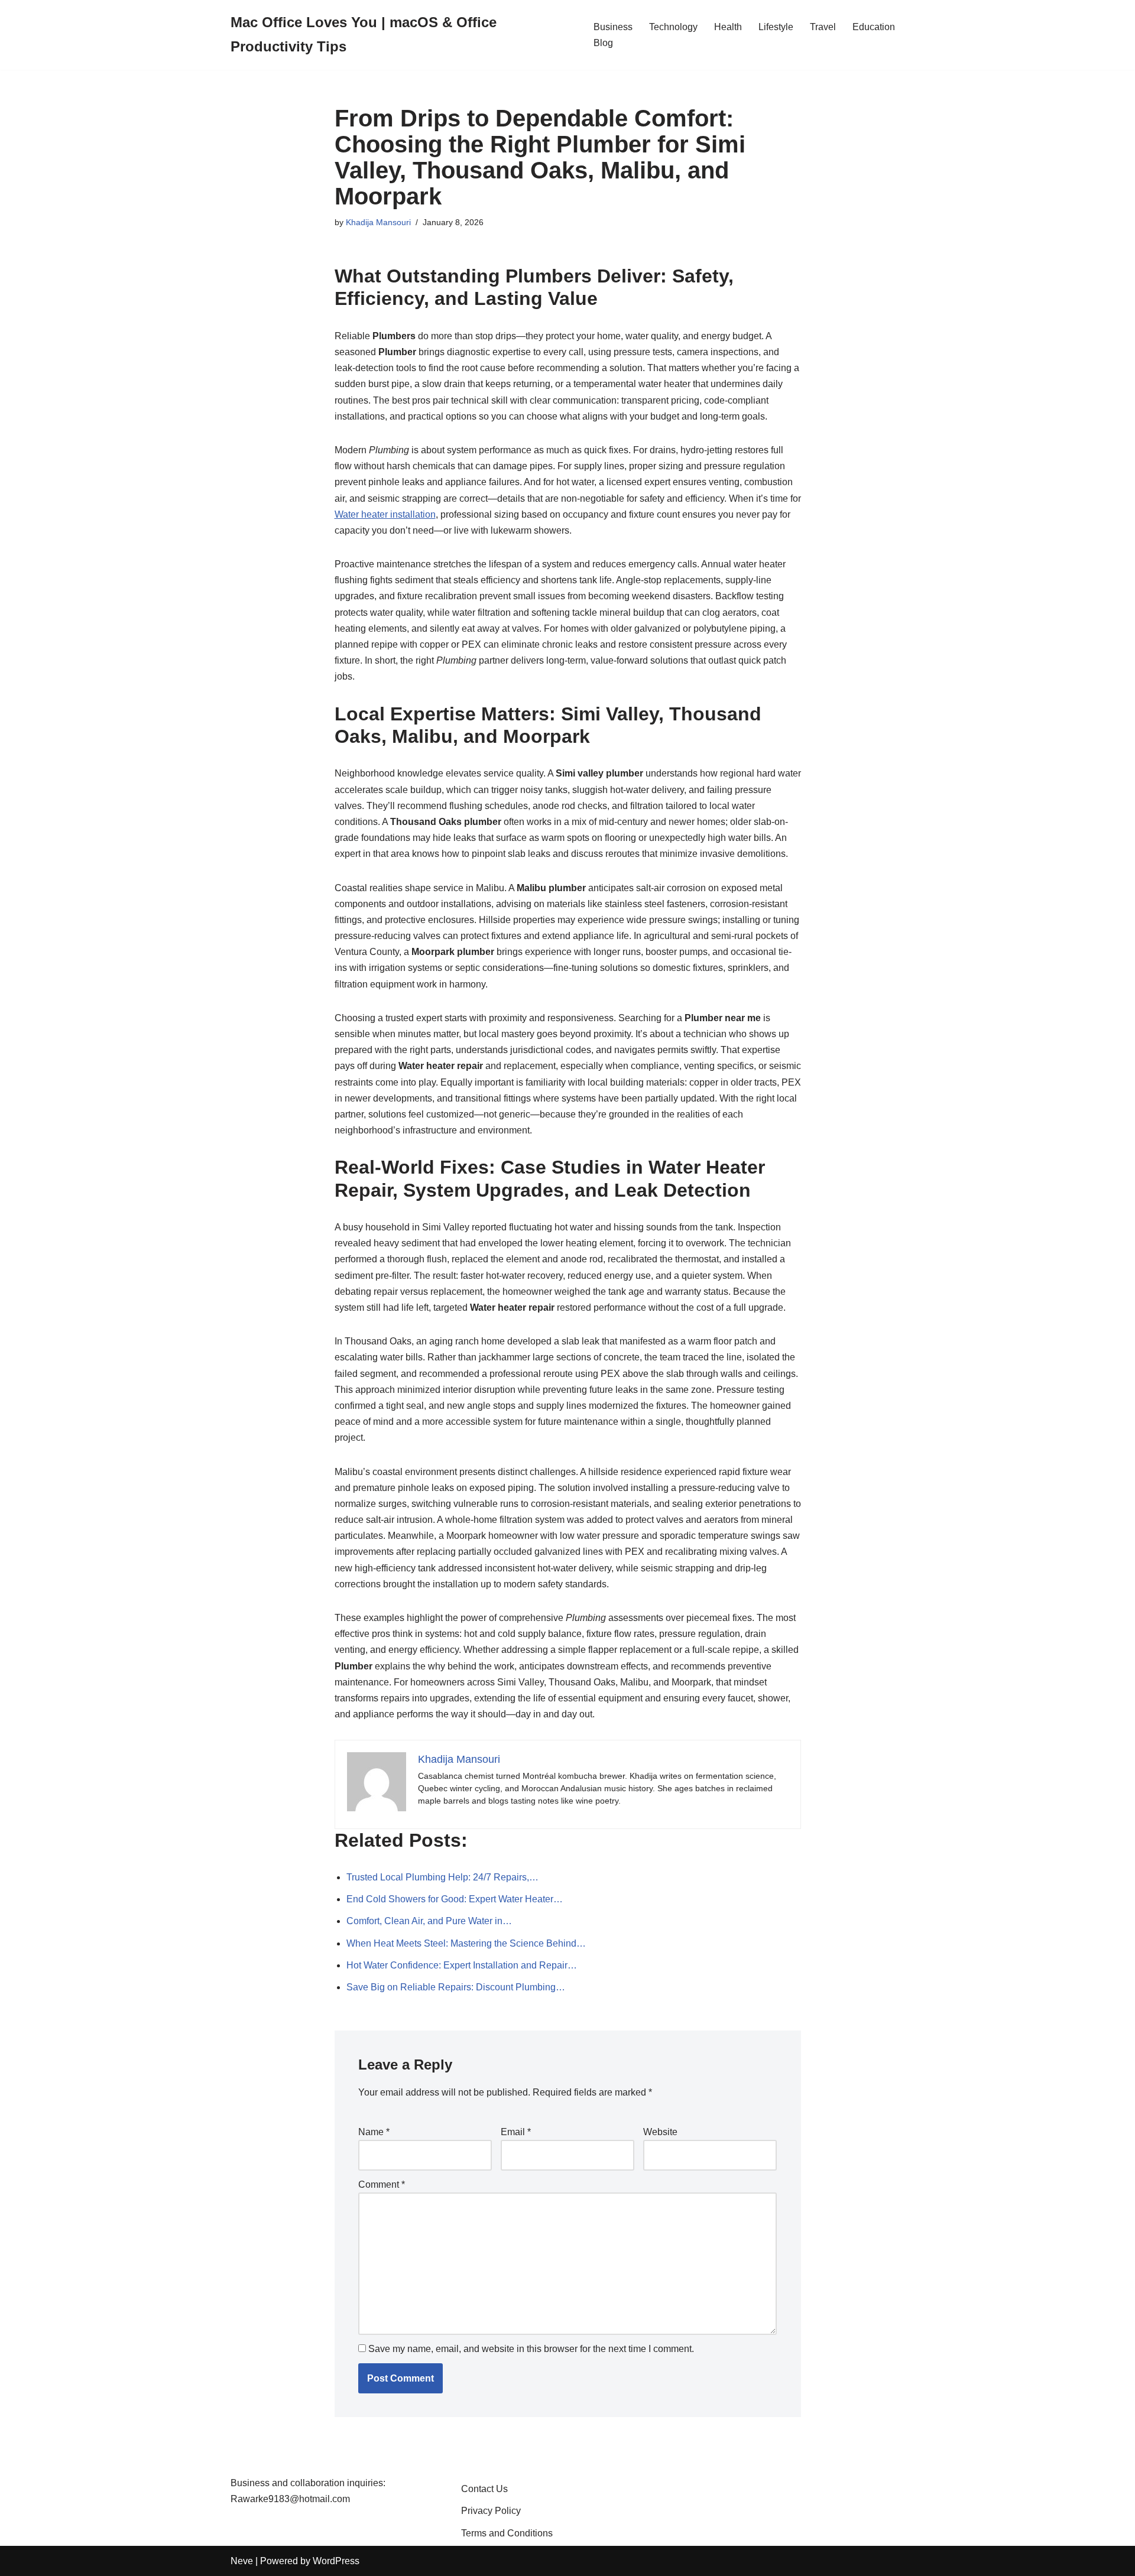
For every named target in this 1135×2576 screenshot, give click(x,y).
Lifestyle (776, 27)
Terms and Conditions (507, 2533)
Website (660, 2132)
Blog (603, 43)
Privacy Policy (491, 2511)
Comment (382, 2184)
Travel (823, 27)
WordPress (336, 2561)
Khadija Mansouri (378, 222)
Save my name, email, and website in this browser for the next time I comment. (531, 2349)
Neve (242, 2561)
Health (728, 27)
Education (874, 27)
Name (374, 2132)
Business (613, 27)
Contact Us (484, 2489)
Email (516, 2132)
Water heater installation (385, 514)
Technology (673, 27)
